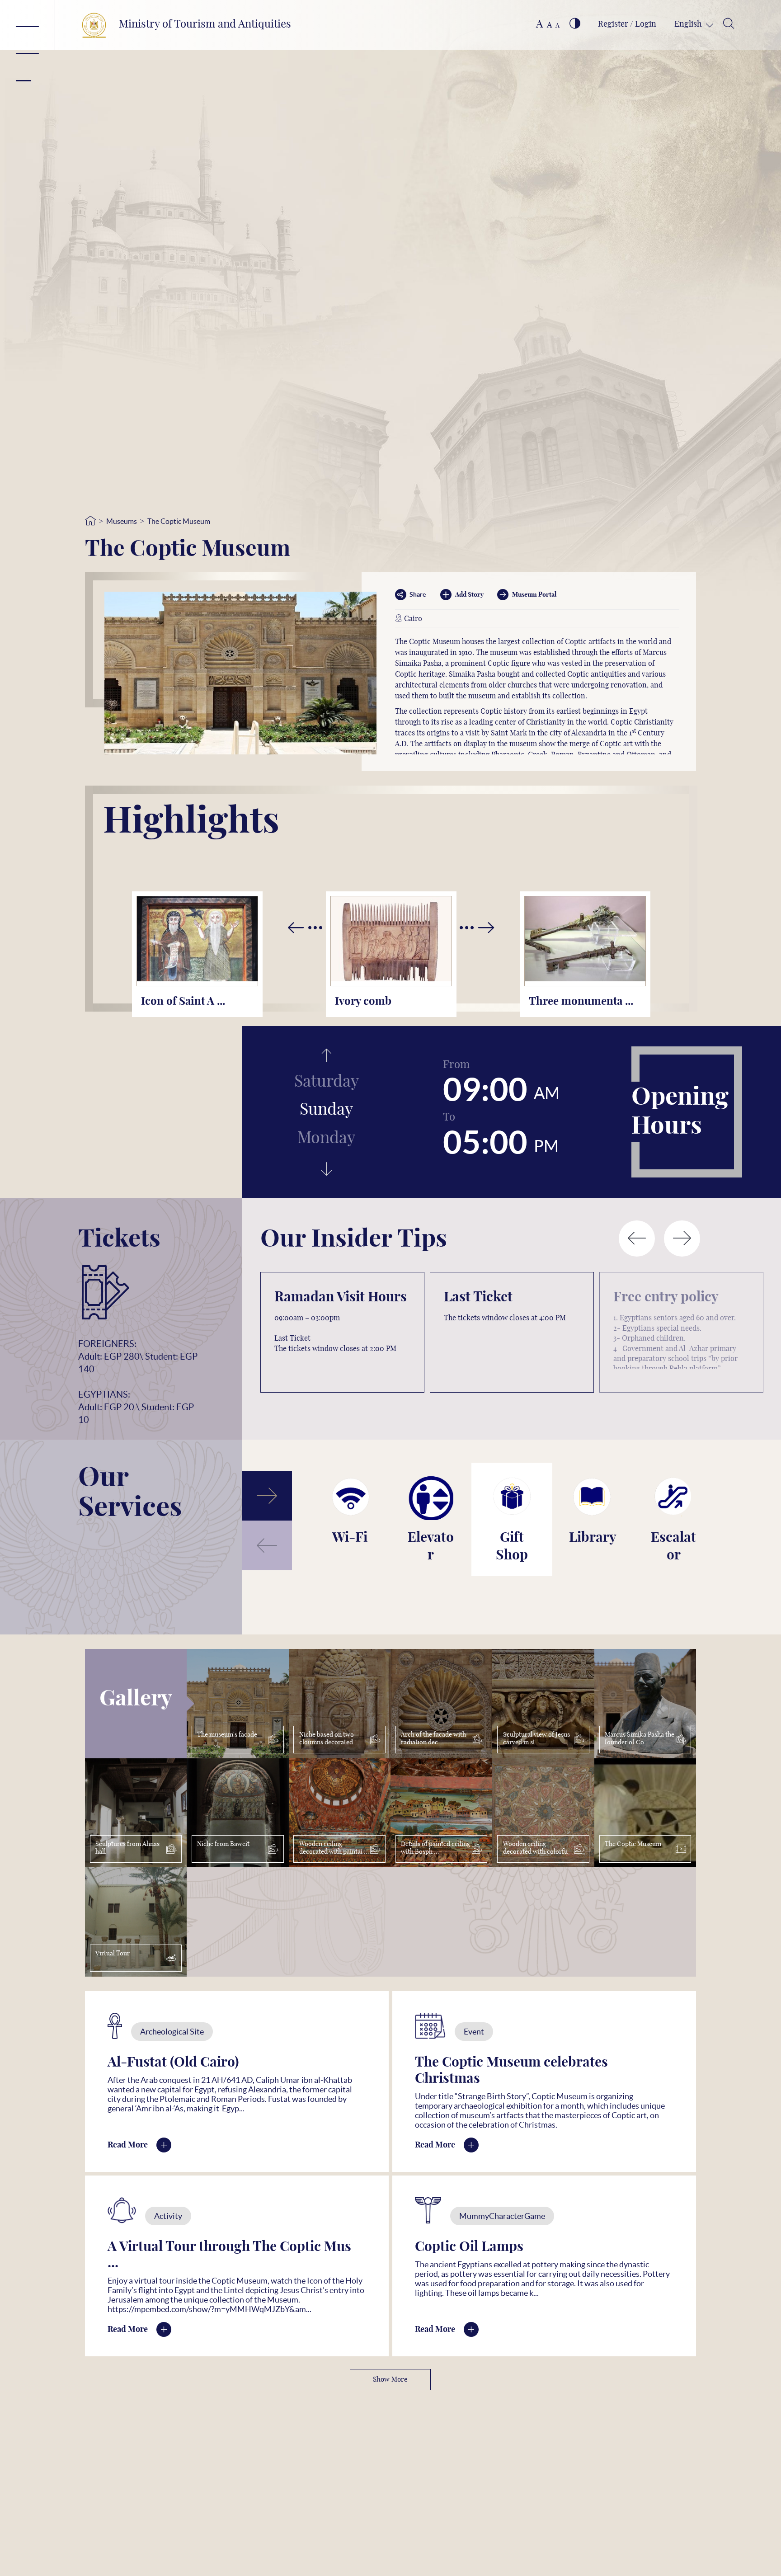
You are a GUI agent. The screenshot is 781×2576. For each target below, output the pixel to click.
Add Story (469, 595)
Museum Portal (534, 595)
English (689, 24)
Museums (122, 521)
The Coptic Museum (179, 521)
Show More (390, 2380)
